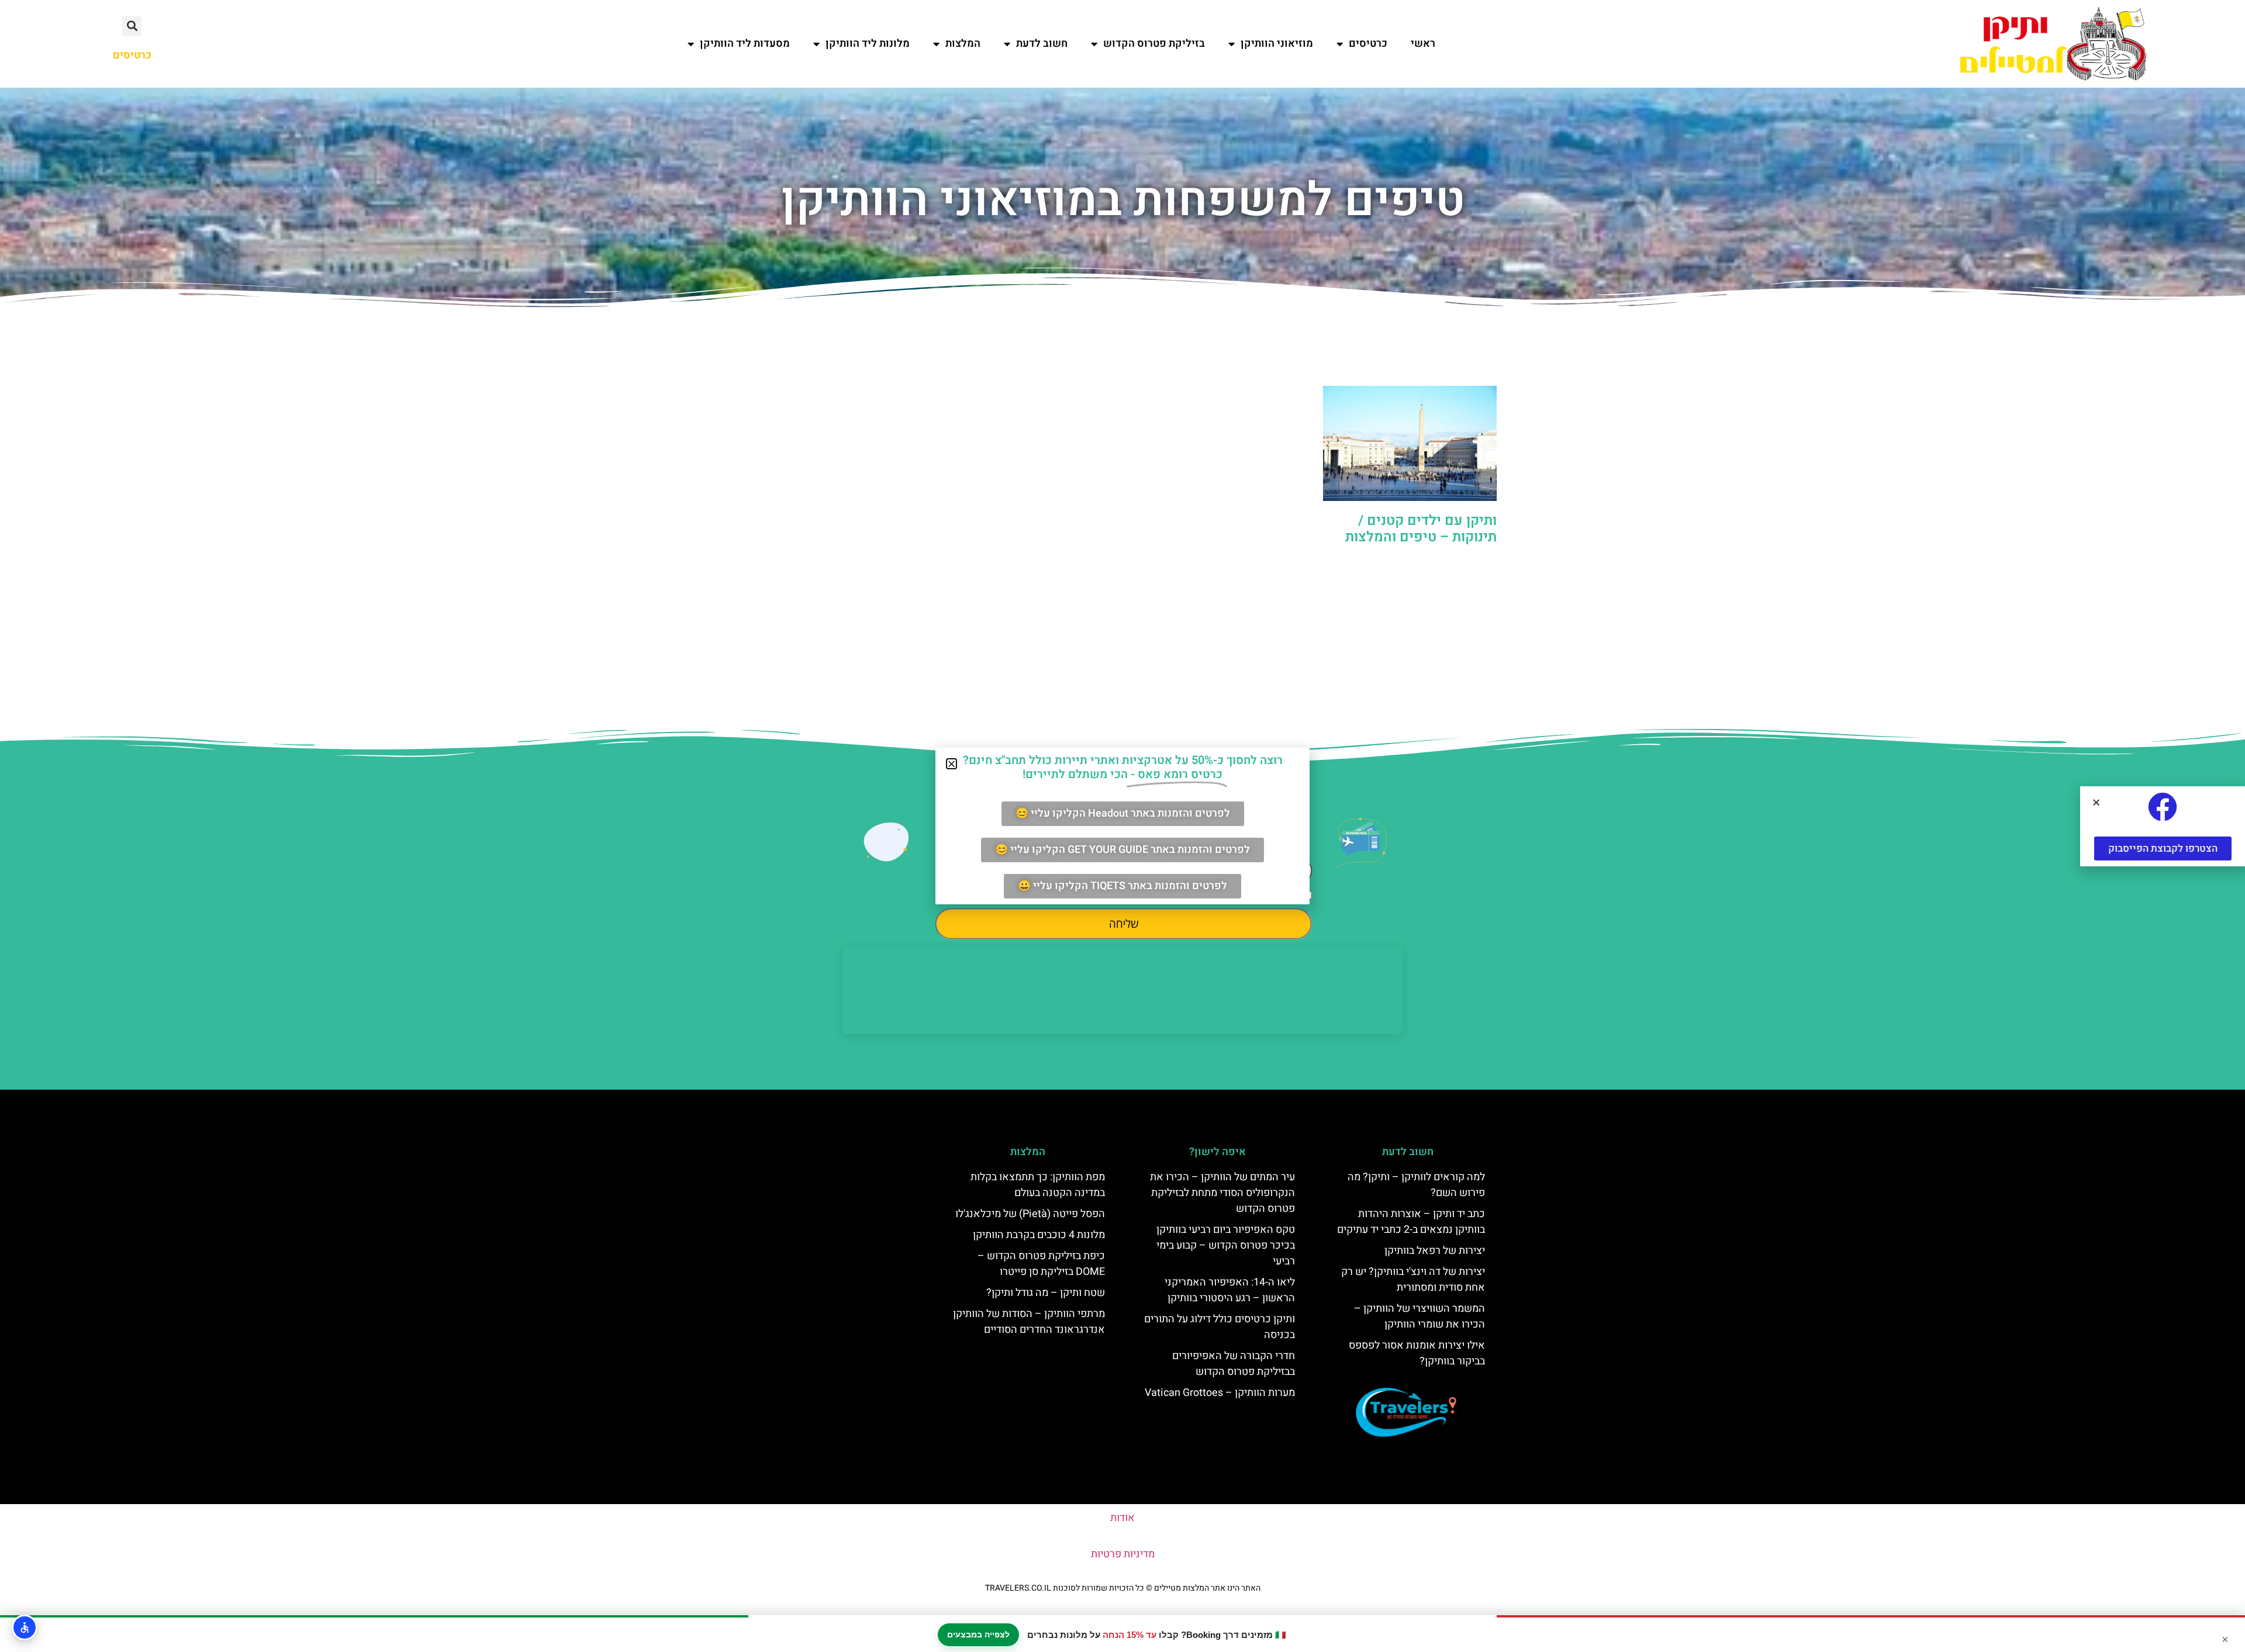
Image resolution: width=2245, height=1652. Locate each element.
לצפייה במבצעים (978, 1634)
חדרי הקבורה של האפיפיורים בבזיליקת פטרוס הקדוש (1234, 1364)
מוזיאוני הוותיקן (1277, 44)
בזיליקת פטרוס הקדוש (1154, 44)
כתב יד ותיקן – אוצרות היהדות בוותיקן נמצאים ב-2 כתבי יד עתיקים (1411, 1222)
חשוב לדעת (1042, 44)
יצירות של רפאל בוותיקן (1435, 1251)
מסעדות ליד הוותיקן (745, 44)
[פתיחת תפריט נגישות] (25, 1627)
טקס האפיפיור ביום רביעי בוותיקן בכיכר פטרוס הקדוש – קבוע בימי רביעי (1226, 1245)
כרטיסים (1368, 44)
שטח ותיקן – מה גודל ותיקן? (1046, 1293)
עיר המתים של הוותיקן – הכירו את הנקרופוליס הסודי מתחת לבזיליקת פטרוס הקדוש (1222, 1193)
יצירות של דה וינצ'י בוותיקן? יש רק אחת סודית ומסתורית (1413, 1280)
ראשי (1423, 44)
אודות (1122, 1518)
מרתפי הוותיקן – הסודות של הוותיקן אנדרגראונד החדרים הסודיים (1029, 1322)
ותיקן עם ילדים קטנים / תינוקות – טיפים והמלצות (1421, 529)
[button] (132, 26)
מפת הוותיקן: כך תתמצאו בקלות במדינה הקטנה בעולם (1038, 1185)
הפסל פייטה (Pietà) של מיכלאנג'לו (1030, 1214)
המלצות (963, 44)
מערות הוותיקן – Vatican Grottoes (1220, 1393)
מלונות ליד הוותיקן (868, 44)
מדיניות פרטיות (1123, 1554)
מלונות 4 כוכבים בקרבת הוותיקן (1039, 1235)
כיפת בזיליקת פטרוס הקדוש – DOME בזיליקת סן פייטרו (1041, 1264)
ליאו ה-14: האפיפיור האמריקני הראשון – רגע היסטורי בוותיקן (1230, 1290)
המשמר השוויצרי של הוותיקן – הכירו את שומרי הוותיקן (1419, 1316)
